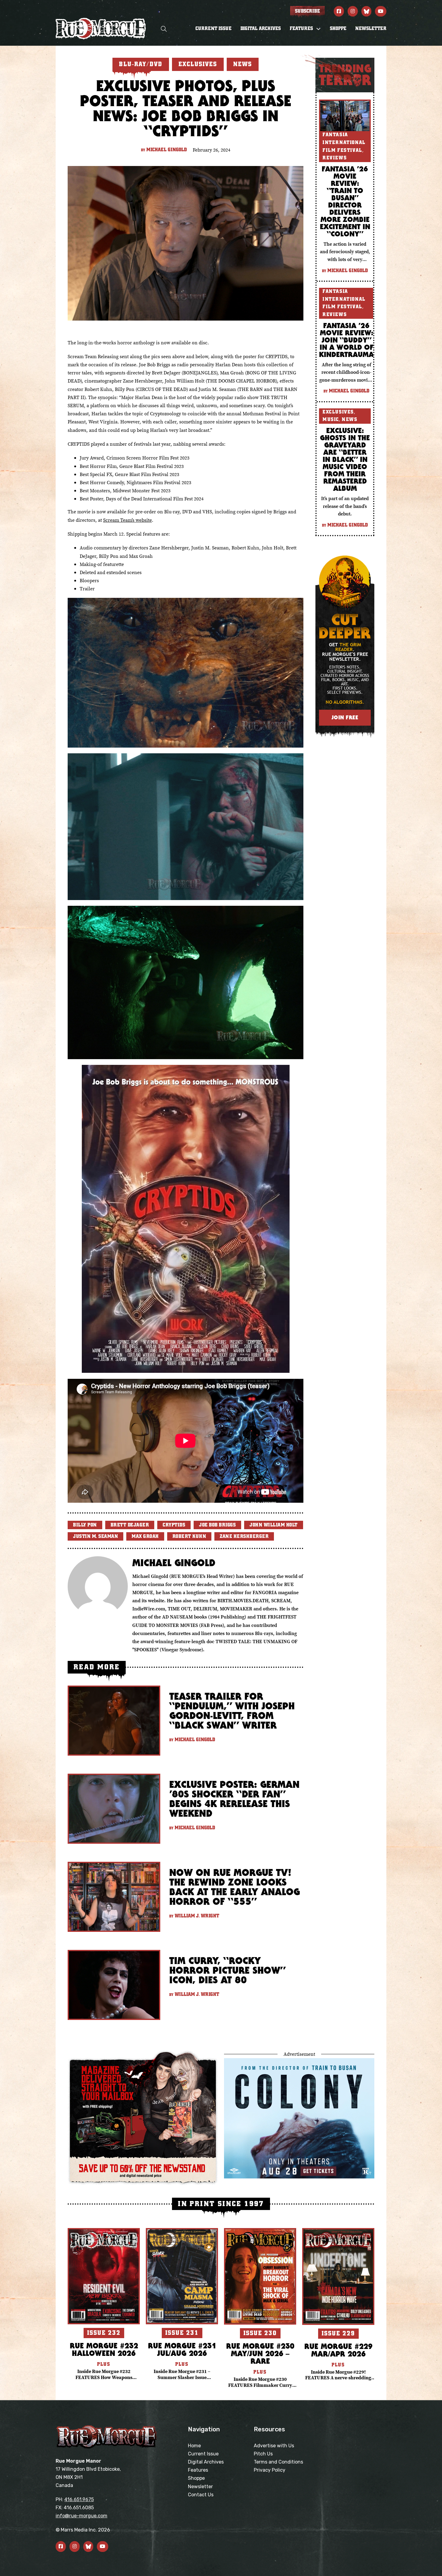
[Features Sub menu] (318, 29)
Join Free (345, 717)
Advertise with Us (274, 2446)
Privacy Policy (270, 2470)
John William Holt (274, 1525)
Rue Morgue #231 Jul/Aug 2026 (182, 2349)
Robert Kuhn (189, 1536)
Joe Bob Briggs (217, 1525)
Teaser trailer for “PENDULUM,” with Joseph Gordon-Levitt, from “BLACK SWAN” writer (232, 1711)
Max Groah (145, 1536)
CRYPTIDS (174, 1525)
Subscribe (307, 11)
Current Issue (213, 29)
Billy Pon (85, 1525)
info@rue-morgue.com (81, 2516)
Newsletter (371, 29)
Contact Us (201, 2495)
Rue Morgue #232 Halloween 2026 (104, 2349)
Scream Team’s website (127, 520)
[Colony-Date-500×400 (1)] (299, 2118)
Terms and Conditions (278, 2462)
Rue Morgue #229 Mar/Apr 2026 (338, 2350)
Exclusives (338, 412)
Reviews (335, 158)
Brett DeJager (130, 1525)
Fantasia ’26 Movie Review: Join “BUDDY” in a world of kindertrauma (346, 340)
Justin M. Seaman (95, 1536)
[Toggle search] (164, 29)
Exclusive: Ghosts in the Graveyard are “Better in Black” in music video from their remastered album (345, 459)
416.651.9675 (79, 2499)
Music (331, 420)
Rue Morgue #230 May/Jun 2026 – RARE (260, 2353)
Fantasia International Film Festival (344, 142)
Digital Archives (261, 29)
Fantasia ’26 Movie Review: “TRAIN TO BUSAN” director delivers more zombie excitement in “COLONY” (345, 201)
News (350, 420)
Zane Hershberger (244, 1536)
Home (194, 2446)
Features (198, 2470)
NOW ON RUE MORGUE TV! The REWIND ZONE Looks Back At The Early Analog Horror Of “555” (235, 1887)
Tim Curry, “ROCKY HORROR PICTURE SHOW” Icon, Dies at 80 (227, 1970)
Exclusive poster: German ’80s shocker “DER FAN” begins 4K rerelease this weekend (234, 1799)
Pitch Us (263, 2454)
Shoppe (338, 29)
